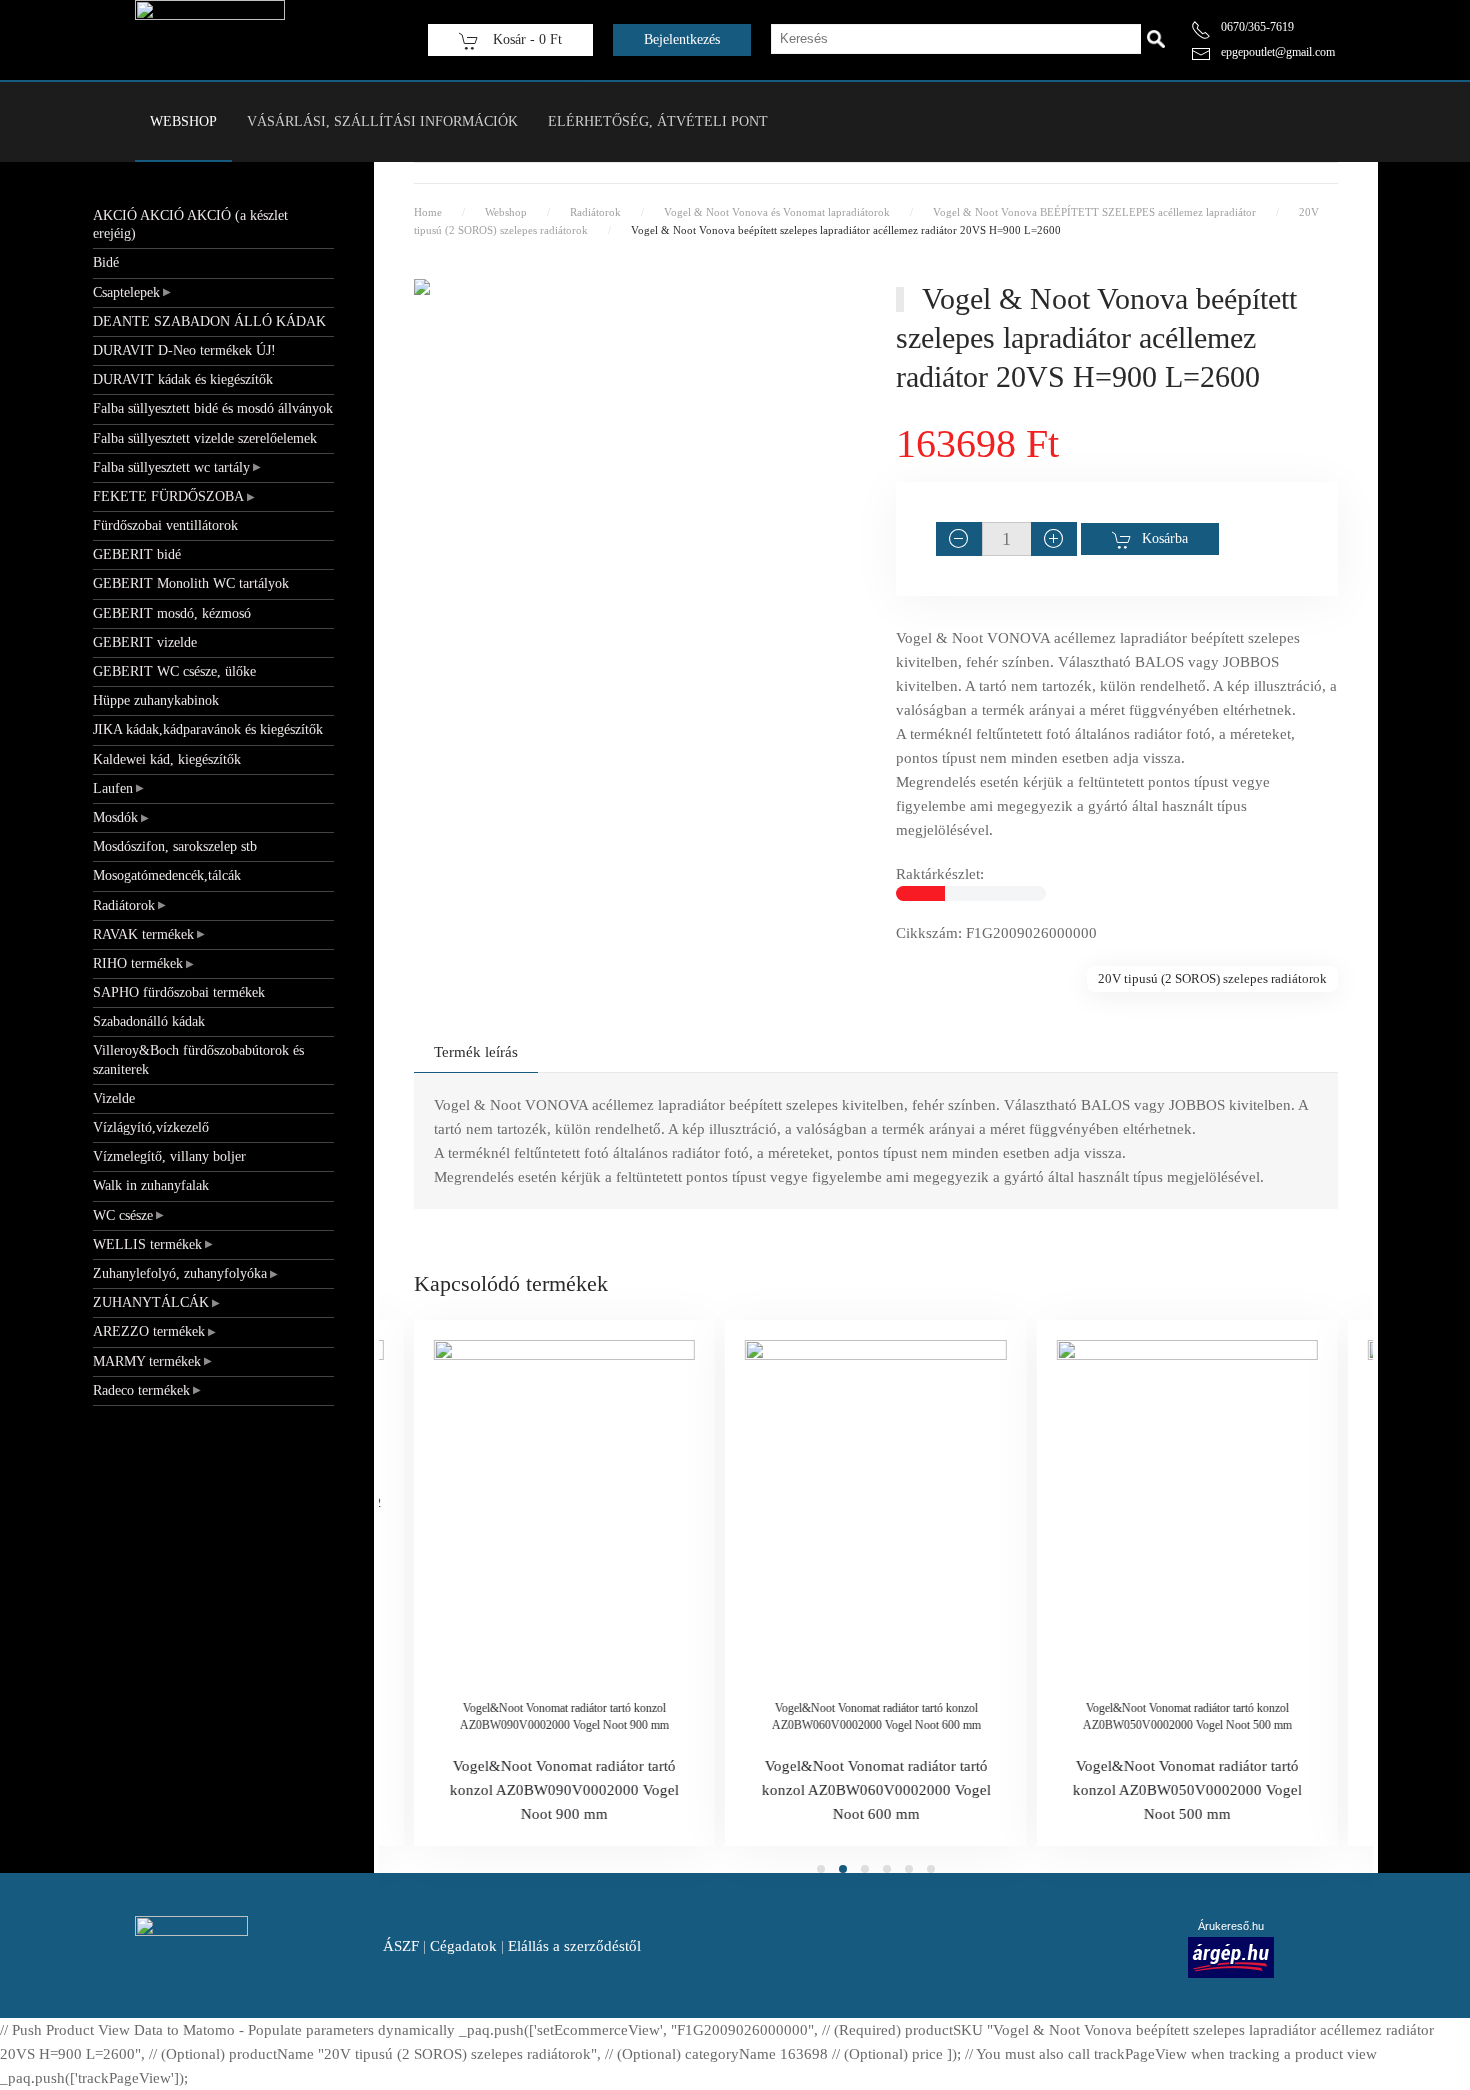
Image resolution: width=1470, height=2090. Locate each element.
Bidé (106, 262)
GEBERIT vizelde (145, 642)
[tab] (821, 1869)
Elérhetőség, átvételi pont (658, 121)
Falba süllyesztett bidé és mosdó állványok (213, 408)
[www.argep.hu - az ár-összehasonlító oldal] (1231, 1956)
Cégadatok (463, 1946)
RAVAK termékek (143, 934)
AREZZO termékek (149, 1331)
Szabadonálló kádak (149, 1021)
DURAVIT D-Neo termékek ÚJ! (184, 350)
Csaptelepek (126, 292)
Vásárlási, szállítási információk (382, 121)
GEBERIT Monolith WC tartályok (191, 583)
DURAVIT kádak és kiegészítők (183, 379)
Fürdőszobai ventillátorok (165, 525)
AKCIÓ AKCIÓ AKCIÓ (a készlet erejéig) (190, 224)
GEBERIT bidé (137, 554)
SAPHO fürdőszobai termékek (179, 992)
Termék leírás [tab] (476, 1052)
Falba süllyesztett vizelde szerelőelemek (205, 438)
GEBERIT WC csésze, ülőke (174, 671)
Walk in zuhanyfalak (151, 1185)
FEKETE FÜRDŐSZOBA (168, 496)
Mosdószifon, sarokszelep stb (175, 846)
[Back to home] (210, 40)
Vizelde (114, 1098)
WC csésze (123, 1215)
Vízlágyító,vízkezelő (151, 1127)
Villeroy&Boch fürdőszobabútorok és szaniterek (198, 1059)
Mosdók (115, 817)
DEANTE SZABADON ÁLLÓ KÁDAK (209, 321)
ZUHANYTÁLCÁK (151, 1302)
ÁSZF (401, 1946)
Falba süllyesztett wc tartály (171, 467)
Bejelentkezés (682, 39)
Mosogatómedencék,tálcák (167, 875)
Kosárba (1165, 538)
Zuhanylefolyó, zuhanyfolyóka (180, 1273)
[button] (635, 303)
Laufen (113, 788)
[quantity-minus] (959, 539)
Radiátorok (124, 905)
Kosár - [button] (525, 39)
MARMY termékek (147, 1361)
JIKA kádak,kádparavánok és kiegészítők (208, 729)
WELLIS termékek (147, 1244)
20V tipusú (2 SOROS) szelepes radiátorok (1212, 978)
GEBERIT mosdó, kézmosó (172, 613)
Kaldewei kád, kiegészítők (167, 759)
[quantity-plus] (1054, 539)
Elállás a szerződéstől (574, 1946)
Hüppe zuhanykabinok (156, 700)
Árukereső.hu (1231, 1926)
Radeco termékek (141, 1390)
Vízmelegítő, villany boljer (169, 1156)
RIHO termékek (138, 963)
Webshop (183, 121)
